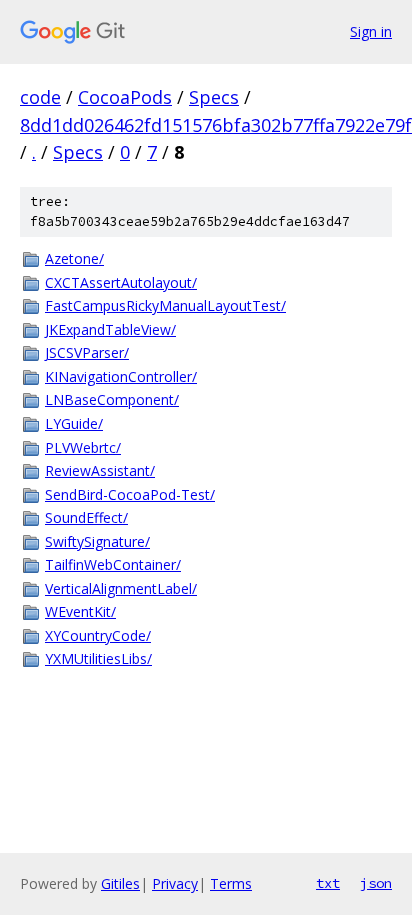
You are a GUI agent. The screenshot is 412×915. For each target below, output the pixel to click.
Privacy (175, 883)
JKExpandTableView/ (110, 329)
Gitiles (120, 883)
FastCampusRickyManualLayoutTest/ (165, 305)
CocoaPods (125, 97)
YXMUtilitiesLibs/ (98, 658)
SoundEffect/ (86, 517)
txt (328, 883)
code (40, 97)
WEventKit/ (80, 611)
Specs (214, 97)
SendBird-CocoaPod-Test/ (130, 494)
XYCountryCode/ (98, 635)
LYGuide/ (74, 423)
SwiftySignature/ (97, 541)
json (376, 883)
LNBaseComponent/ (112, 399)
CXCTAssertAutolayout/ (121, 282)
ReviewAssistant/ (100, 470)
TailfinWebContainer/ (113, 564)
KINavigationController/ (121, 376)
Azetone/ (74, 258)
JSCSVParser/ (87, 352)
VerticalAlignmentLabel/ (121, 588)
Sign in (371, 31)
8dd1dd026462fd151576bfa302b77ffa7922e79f (216, 125)
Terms (231, 883)
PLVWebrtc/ (83, 447)
